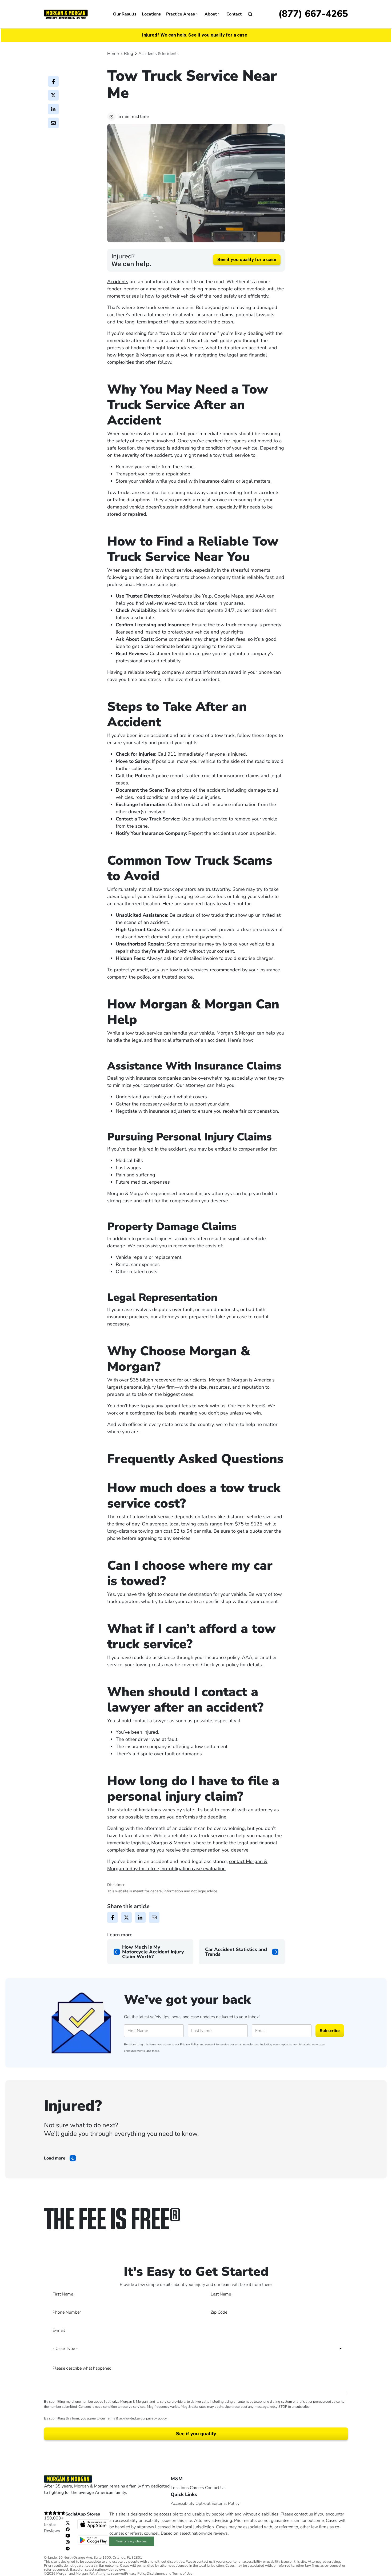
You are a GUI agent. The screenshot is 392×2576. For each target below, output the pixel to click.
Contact (234, 14)
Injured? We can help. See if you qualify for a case (195, 35)
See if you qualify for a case (247, 260)
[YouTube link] (68, 2535)
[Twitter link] (68, 2523)
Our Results (125, 14)
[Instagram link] (68, 2542)
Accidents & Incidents (159, 54)
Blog (129, 54)
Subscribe (330, 2031)
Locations (151, 14)
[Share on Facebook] (53, 81)
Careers (197, 2488)
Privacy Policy (189, 2044)
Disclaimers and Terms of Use (169, 2574)
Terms (111, 2418)
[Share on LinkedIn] (53, 109)
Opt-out (203, 2503)
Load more (55, 2158)
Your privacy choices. (132, 2541)
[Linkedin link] (68, 2548)
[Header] (66, 14)
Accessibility (183, 2503)
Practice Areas (181, 14)
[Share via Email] (53, 123)
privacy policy (156, 2418)
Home (113, 54)
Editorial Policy (225, 2503)
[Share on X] (53, 95)
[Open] (250, 14)
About (211, 14)
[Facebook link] (68, 2529)
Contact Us (215, 2488)
